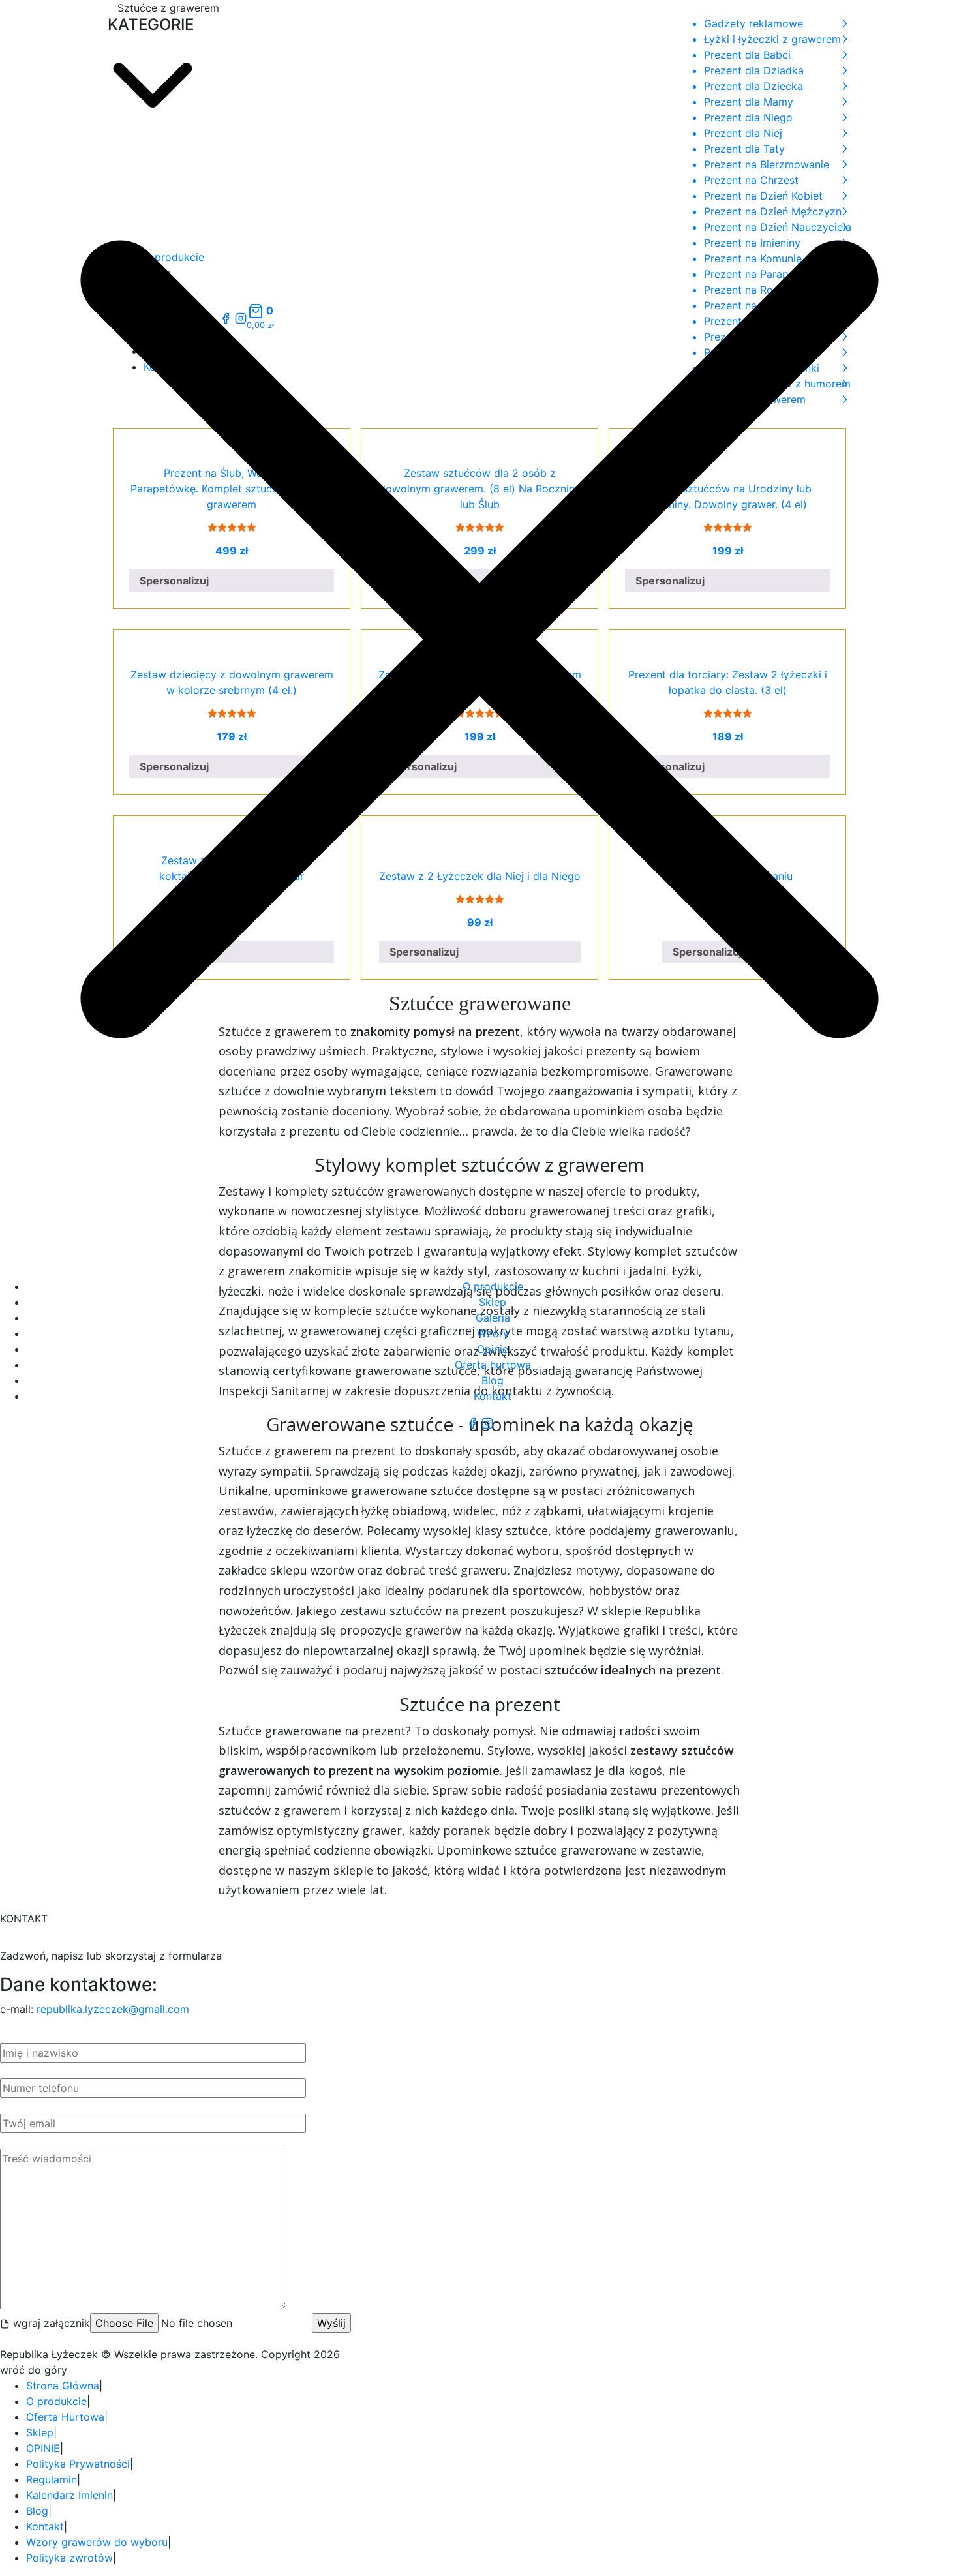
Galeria (493, 1318)
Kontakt (493, 1396)
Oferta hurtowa (493, 1365)
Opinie (493, 1349)
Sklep (493, 1302)
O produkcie (493, 1286)
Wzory (493, 1333)
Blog (493, 1380)
